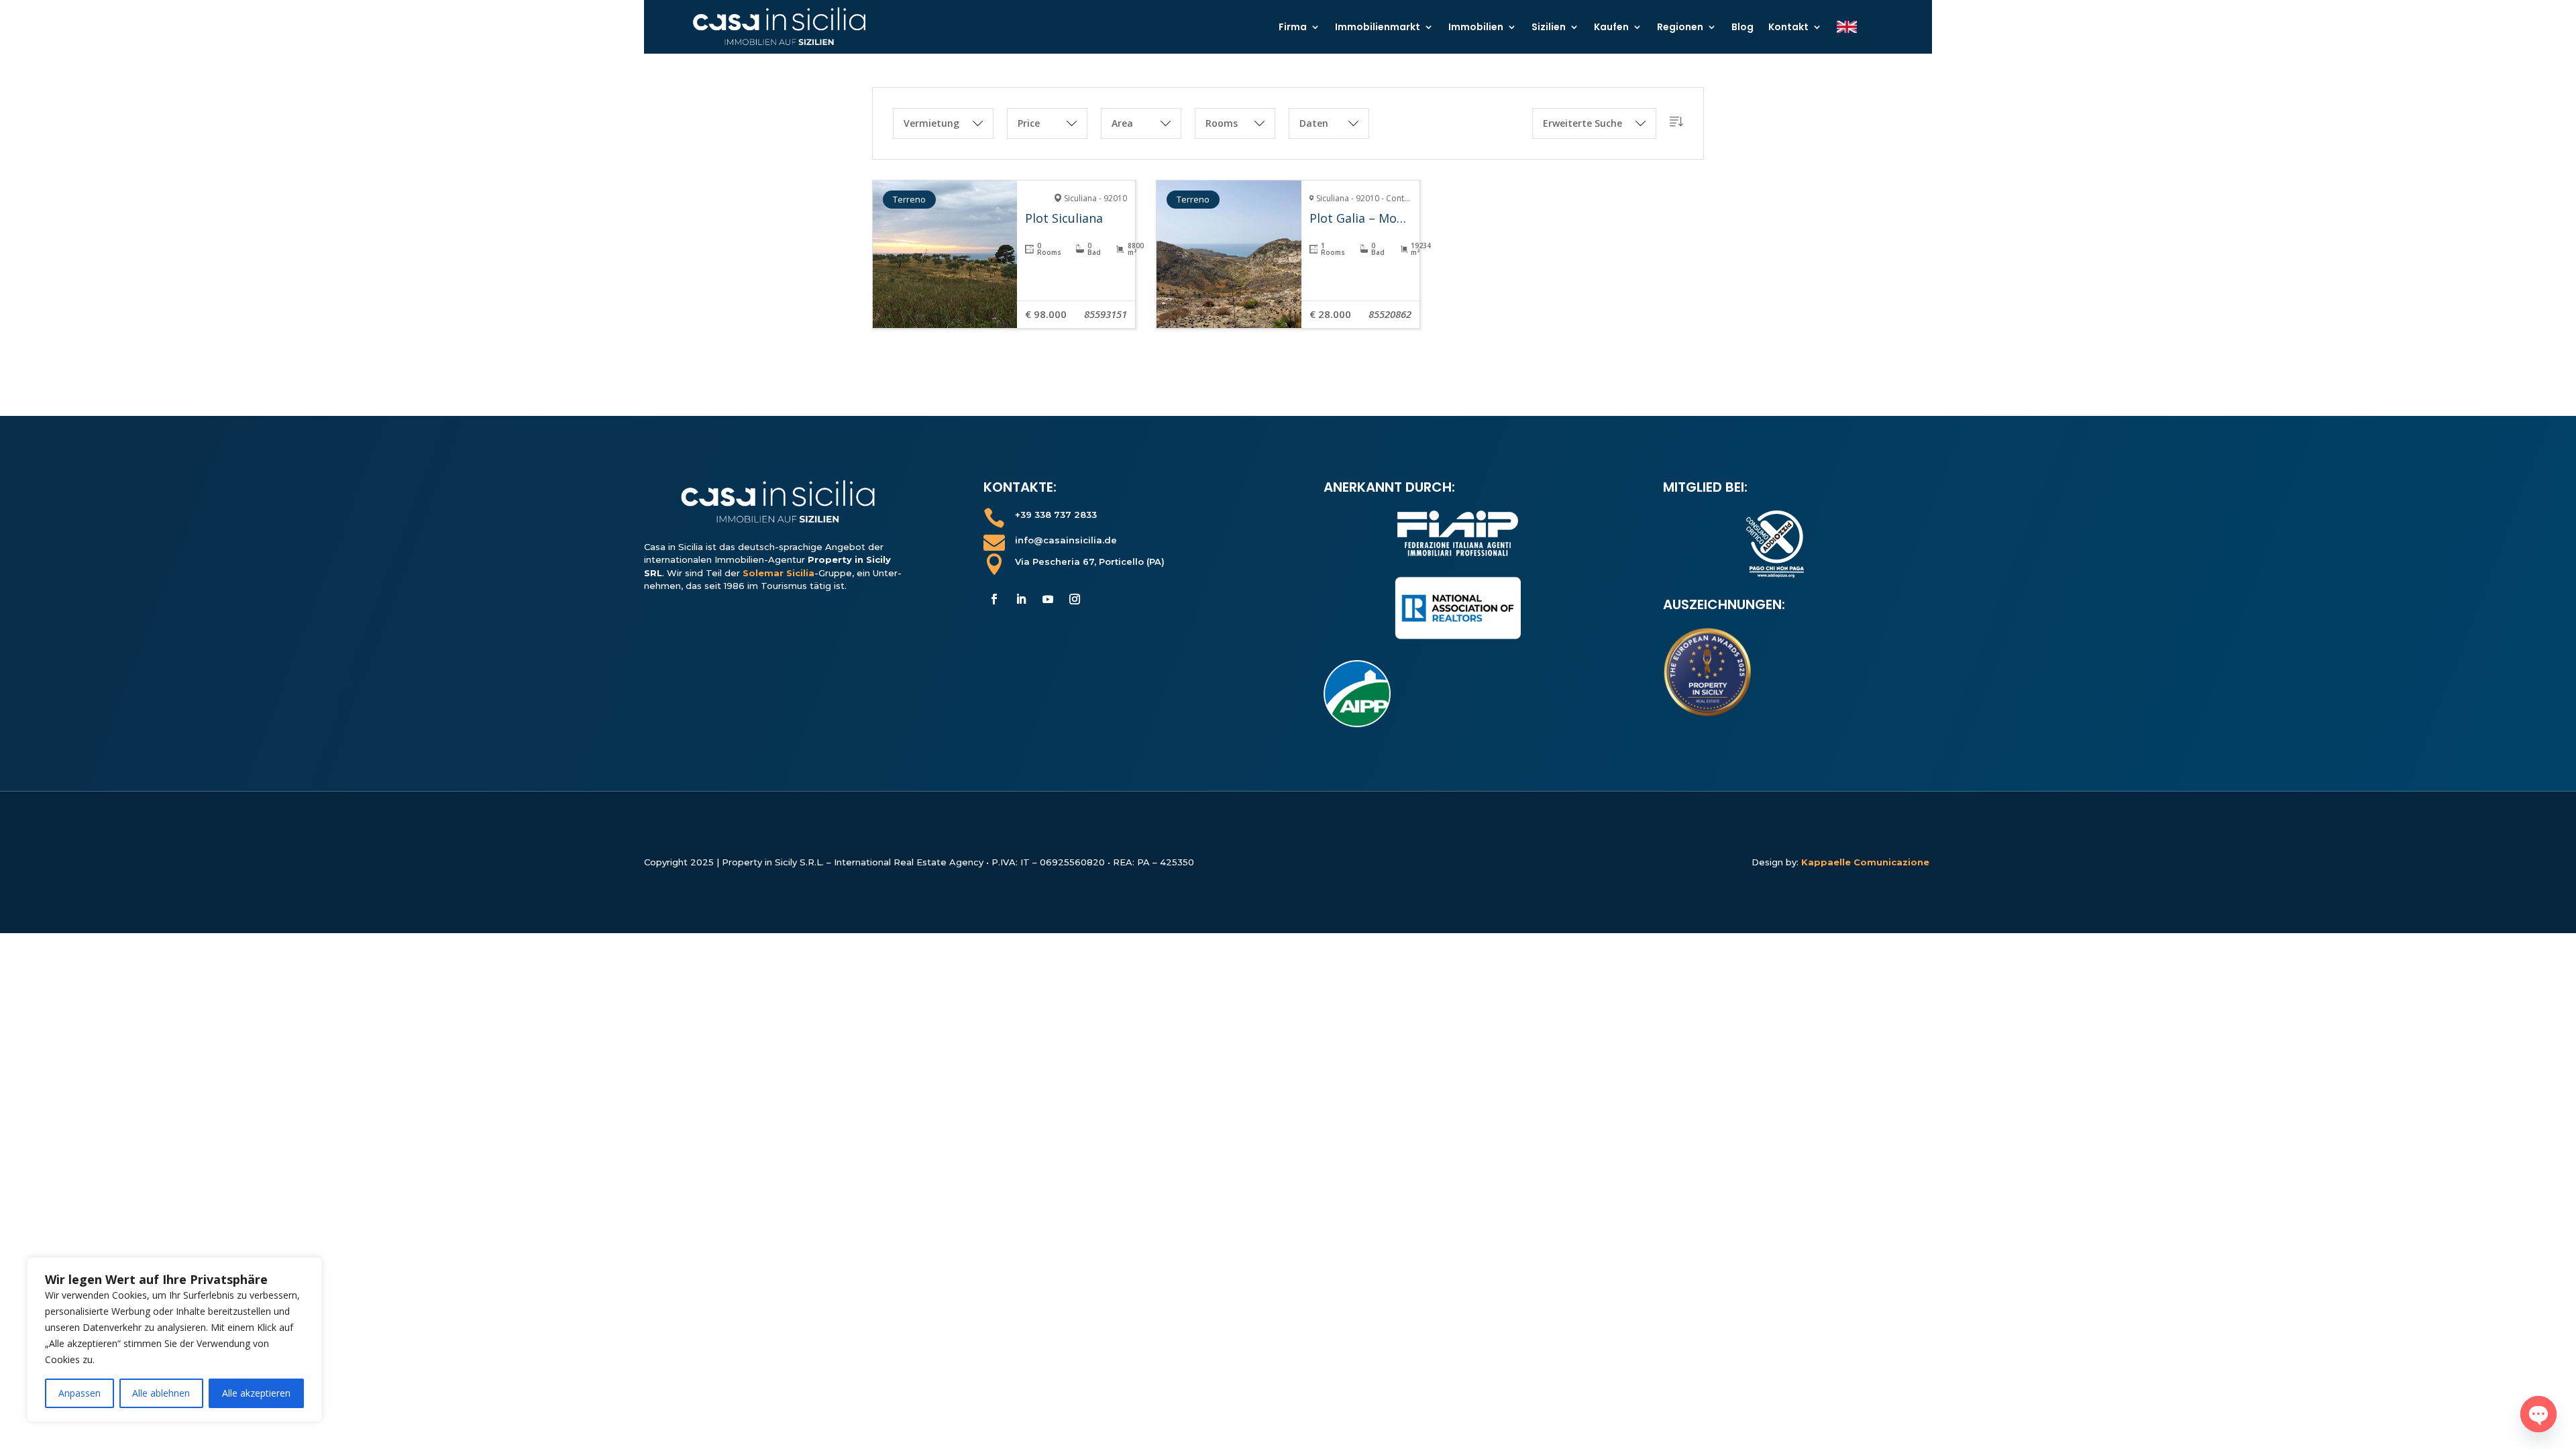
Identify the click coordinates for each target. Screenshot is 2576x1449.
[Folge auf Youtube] (1048, 599)
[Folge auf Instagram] (1075, 599)
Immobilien (1476, 27)
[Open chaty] (2538, 1414)
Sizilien (1549, 27)
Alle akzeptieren (256, 1393)
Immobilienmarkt (1378, 27)
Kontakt (1788, 27)
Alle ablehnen (161, 1393)
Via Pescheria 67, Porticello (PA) (1090, 561)
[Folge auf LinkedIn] (1021, 599)
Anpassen (79, 1393)
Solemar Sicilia (779, 573)
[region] (174, 1340)
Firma (1293, 27)
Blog (1742, 27)
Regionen (1680, 27)
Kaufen (1611, 27)
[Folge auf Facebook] (994, 599)
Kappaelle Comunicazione (1867, 862)
